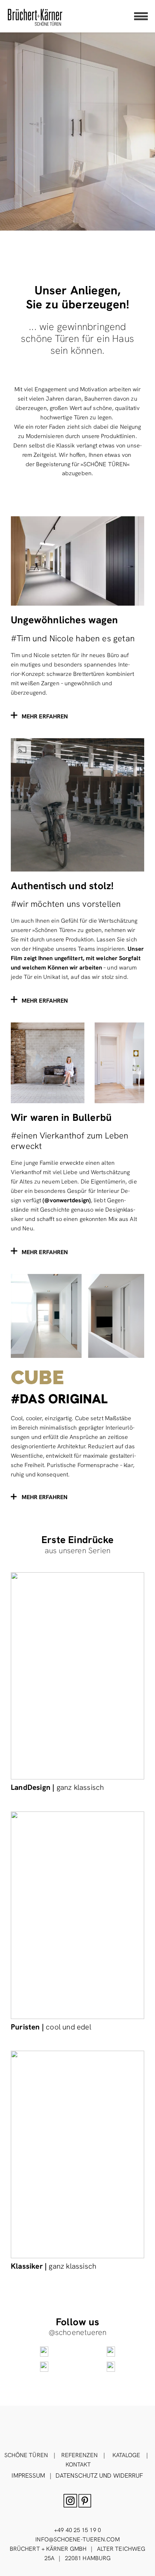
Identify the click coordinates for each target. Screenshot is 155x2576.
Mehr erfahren (45, 1497)
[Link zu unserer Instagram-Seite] (44, 2352)
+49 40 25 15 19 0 (77, 2530)
